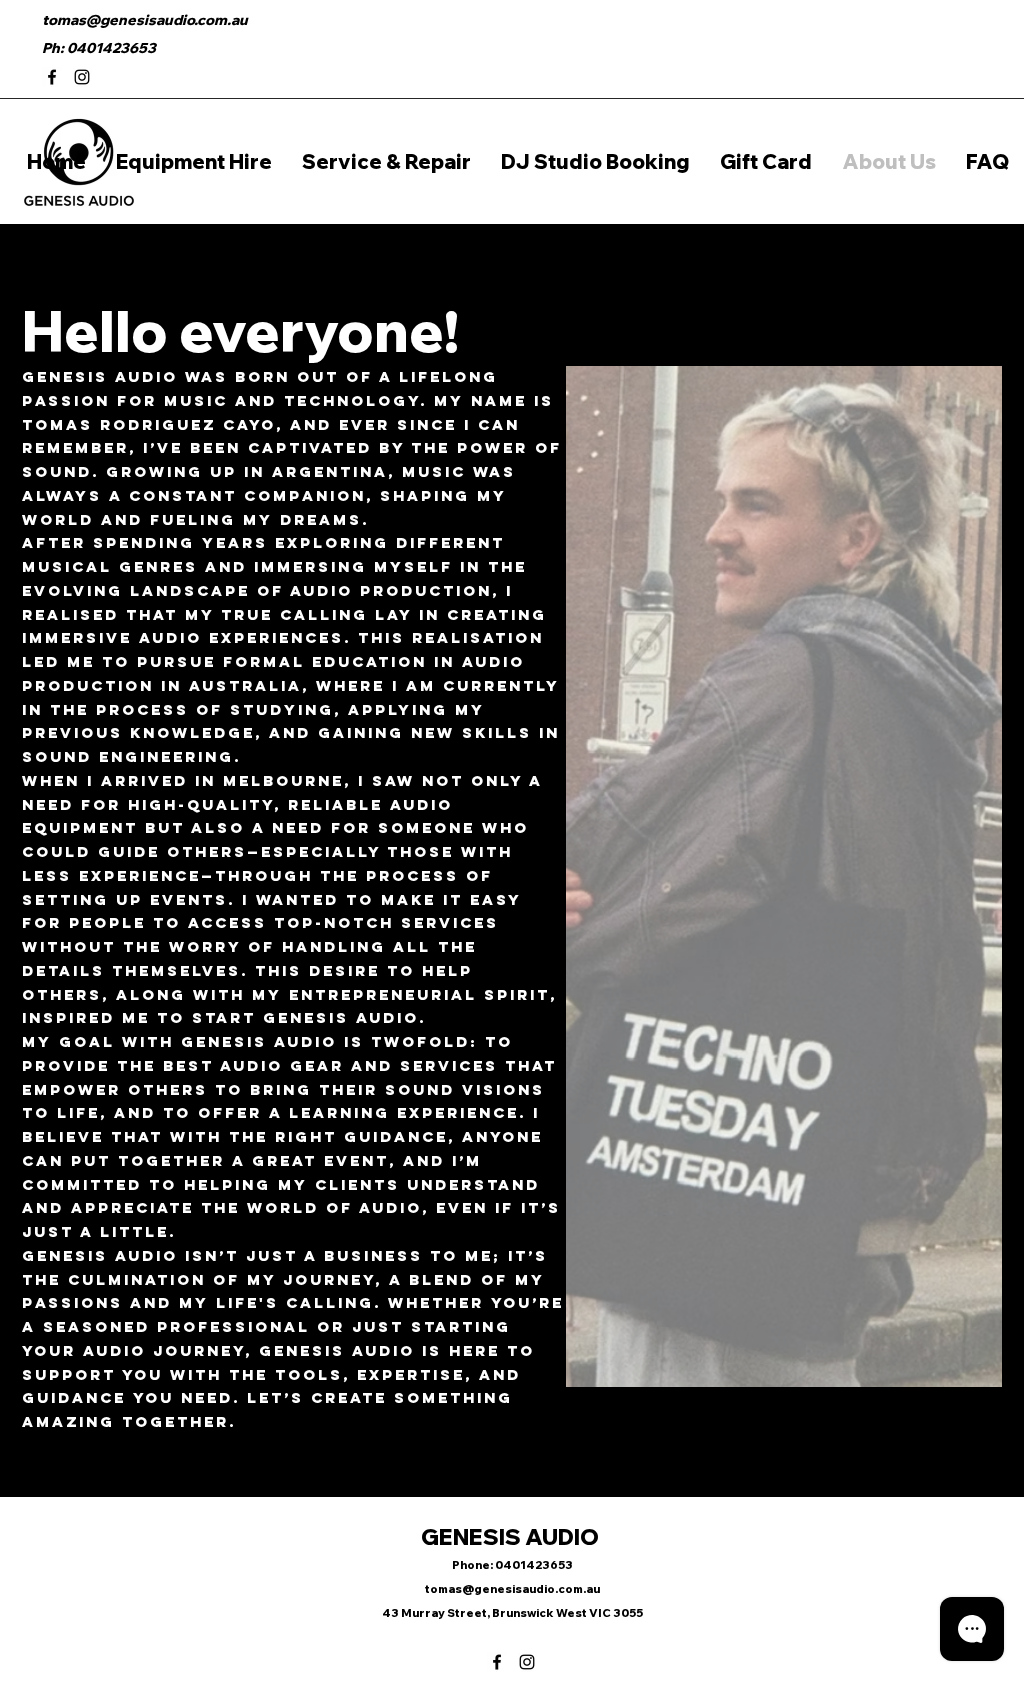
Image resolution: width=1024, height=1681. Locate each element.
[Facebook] (52, 77)
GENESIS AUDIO (512, 1537)
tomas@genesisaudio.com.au (145, 20)
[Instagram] (82, 77)
